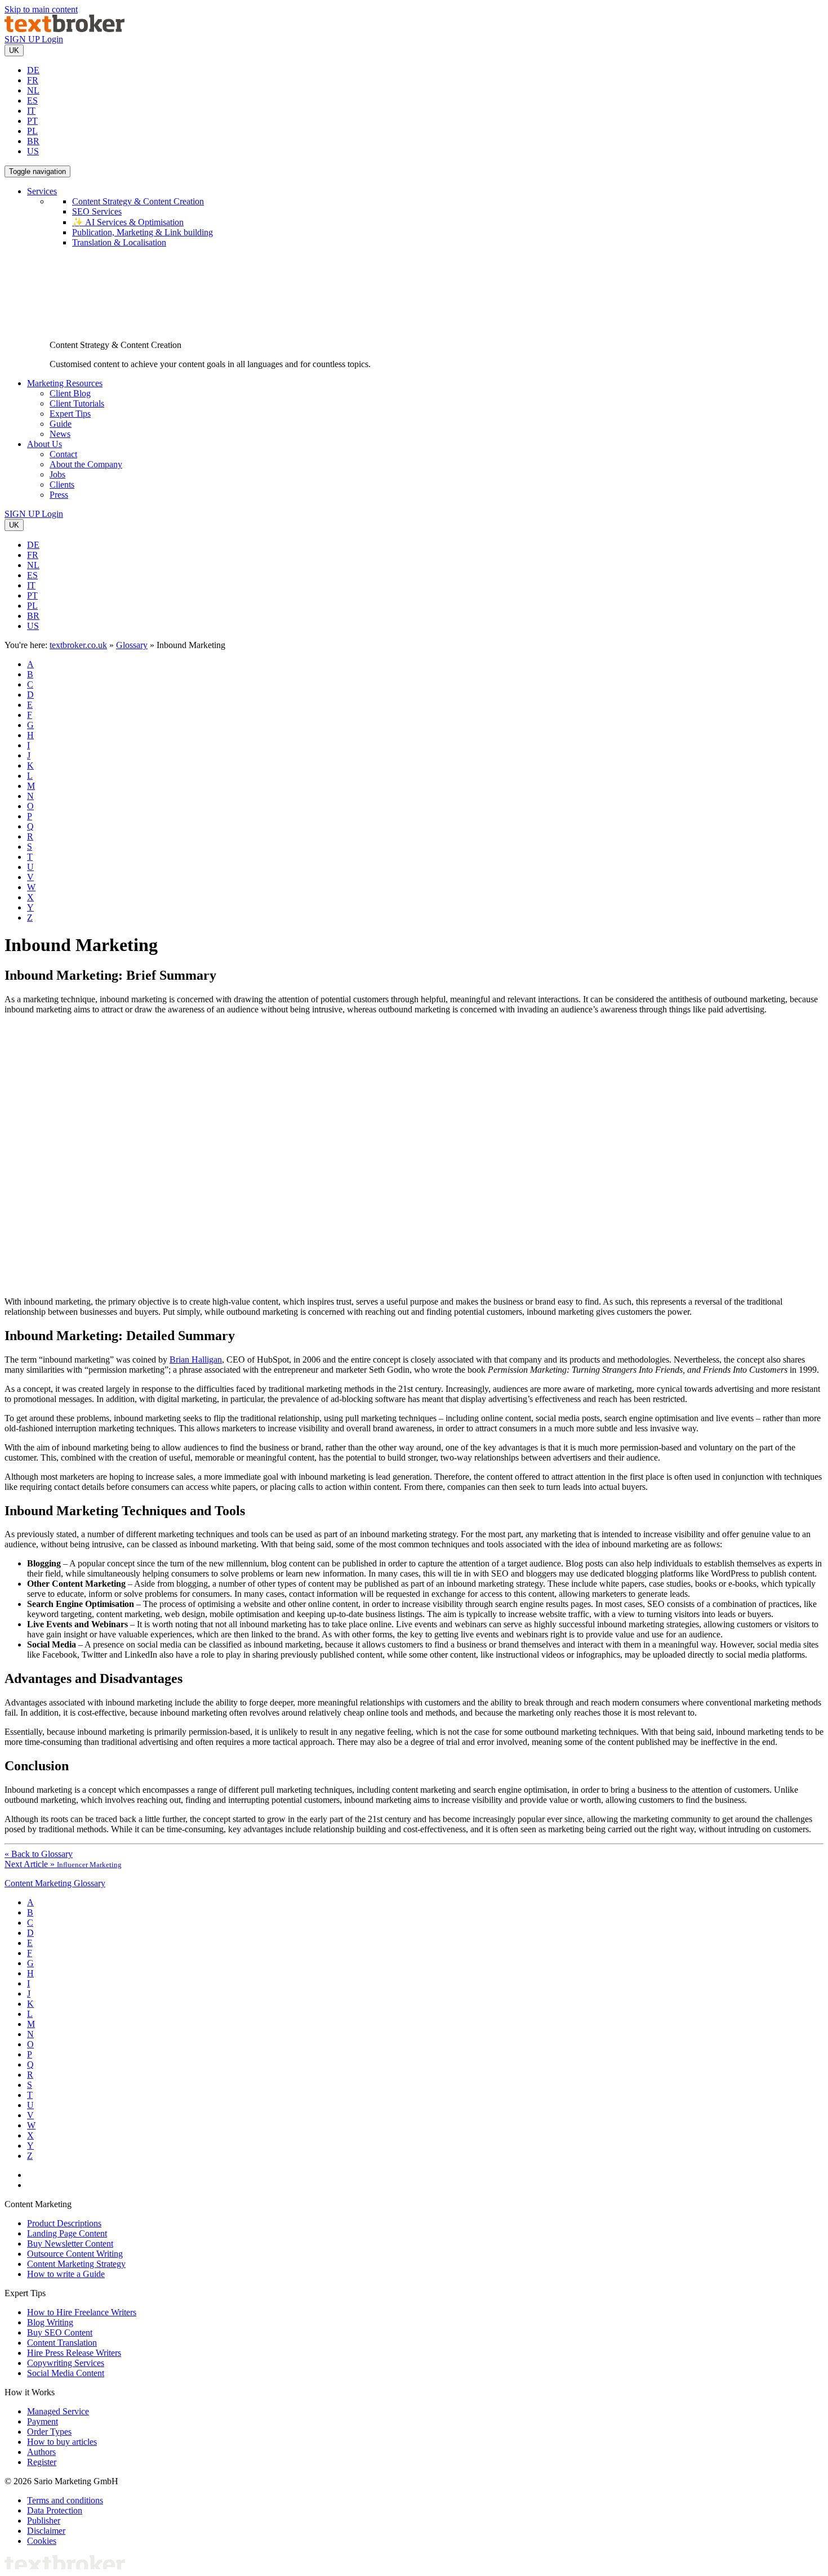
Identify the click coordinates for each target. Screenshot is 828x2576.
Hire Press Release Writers (74, 2353)
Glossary (132, 645)
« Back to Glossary (39, 1854)
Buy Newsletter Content (70, 2244)
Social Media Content (66, 2373)
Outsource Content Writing (75, 2254)
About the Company (86, 464)
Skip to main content (41, 9)
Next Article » (63, 1864)
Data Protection (55, 2510)
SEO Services (97, 211)
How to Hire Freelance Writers (82, 2312)
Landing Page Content (67, 2233)
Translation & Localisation (119, 242)
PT (32, 121)
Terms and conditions (65, 2500)
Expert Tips (70, 414)
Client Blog (70, 393)
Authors (41, 2452)
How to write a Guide (66, 2274)
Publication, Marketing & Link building (143, 232)
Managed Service (58, 2411)
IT (31, 111)
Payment (43, 2421)
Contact (63, 454)
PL (32, 131)
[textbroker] (64, 29)
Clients (62, 485)
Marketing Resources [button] (65, 383)
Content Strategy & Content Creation (138, 201)
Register (42, 2462)
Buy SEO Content (60, 2332)
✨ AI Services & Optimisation (128, 222)
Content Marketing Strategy (76, 2264)
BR (33, 141)
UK (14, 50)
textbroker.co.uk (78, 645)
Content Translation (62, 2343)
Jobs (57, 474)
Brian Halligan (196, 1360)
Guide (61, 424)
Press (59, 495)
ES (32, 101)
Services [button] (42, 191)
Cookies (42, 2541)
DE (33, 70)
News (60, 434)
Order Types (49, 2432)
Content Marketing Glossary (55, 1883)
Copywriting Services (66, 2363)
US (33, 151)
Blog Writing (50, 2322)
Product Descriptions (64, 2223)
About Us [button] (44, 444)
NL (33, 90)
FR (33, 80)
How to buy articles (62, 2442)
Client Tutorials (77, 403)
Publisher (44, 2521)
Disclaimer (46, 2531)
